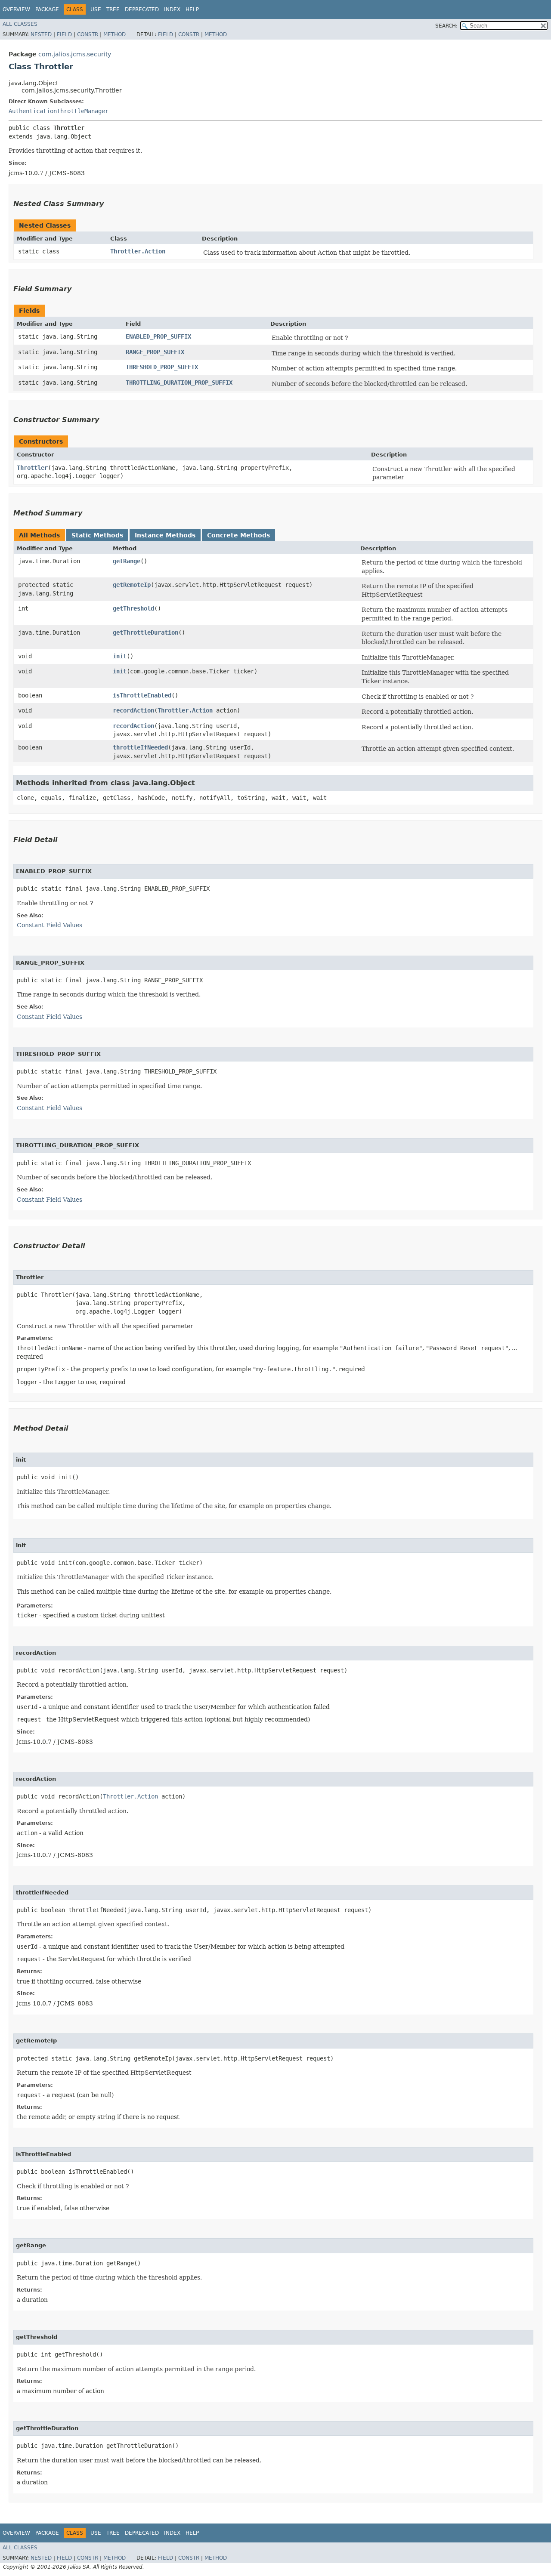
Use (96, 9)
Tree (113, 9)
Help (192, 9)
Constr (88, 34)
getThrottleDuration (145, 632)
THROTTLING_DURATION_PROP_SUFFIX (179, 383)
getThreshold (133, 608)
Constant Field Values (50, 925)
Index (172, 9)
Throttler (32, 468)
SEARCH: (446, 26)
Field (64, 34)
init (120, 656)
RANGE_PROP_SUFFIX (155, 352)
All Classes (20, 24)
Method (115, 34)
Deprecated (142, 9)
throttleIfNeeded (140, 747)
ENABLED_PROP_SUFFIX (158, 336)
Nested (41, 34)
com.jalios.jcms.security (75, 54)
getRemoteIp (132, 585)
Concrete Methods (238, 535)
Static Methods (97, 535)
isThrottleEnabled (142, 695)
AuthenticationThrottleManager (59, 111)
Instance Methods (165, 535)
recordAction (133, 710)
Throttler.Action (138, 251)
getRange (127, 561)
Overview (16, 9)
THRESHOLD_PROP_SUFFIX (162, 367)
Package (47, 9)
